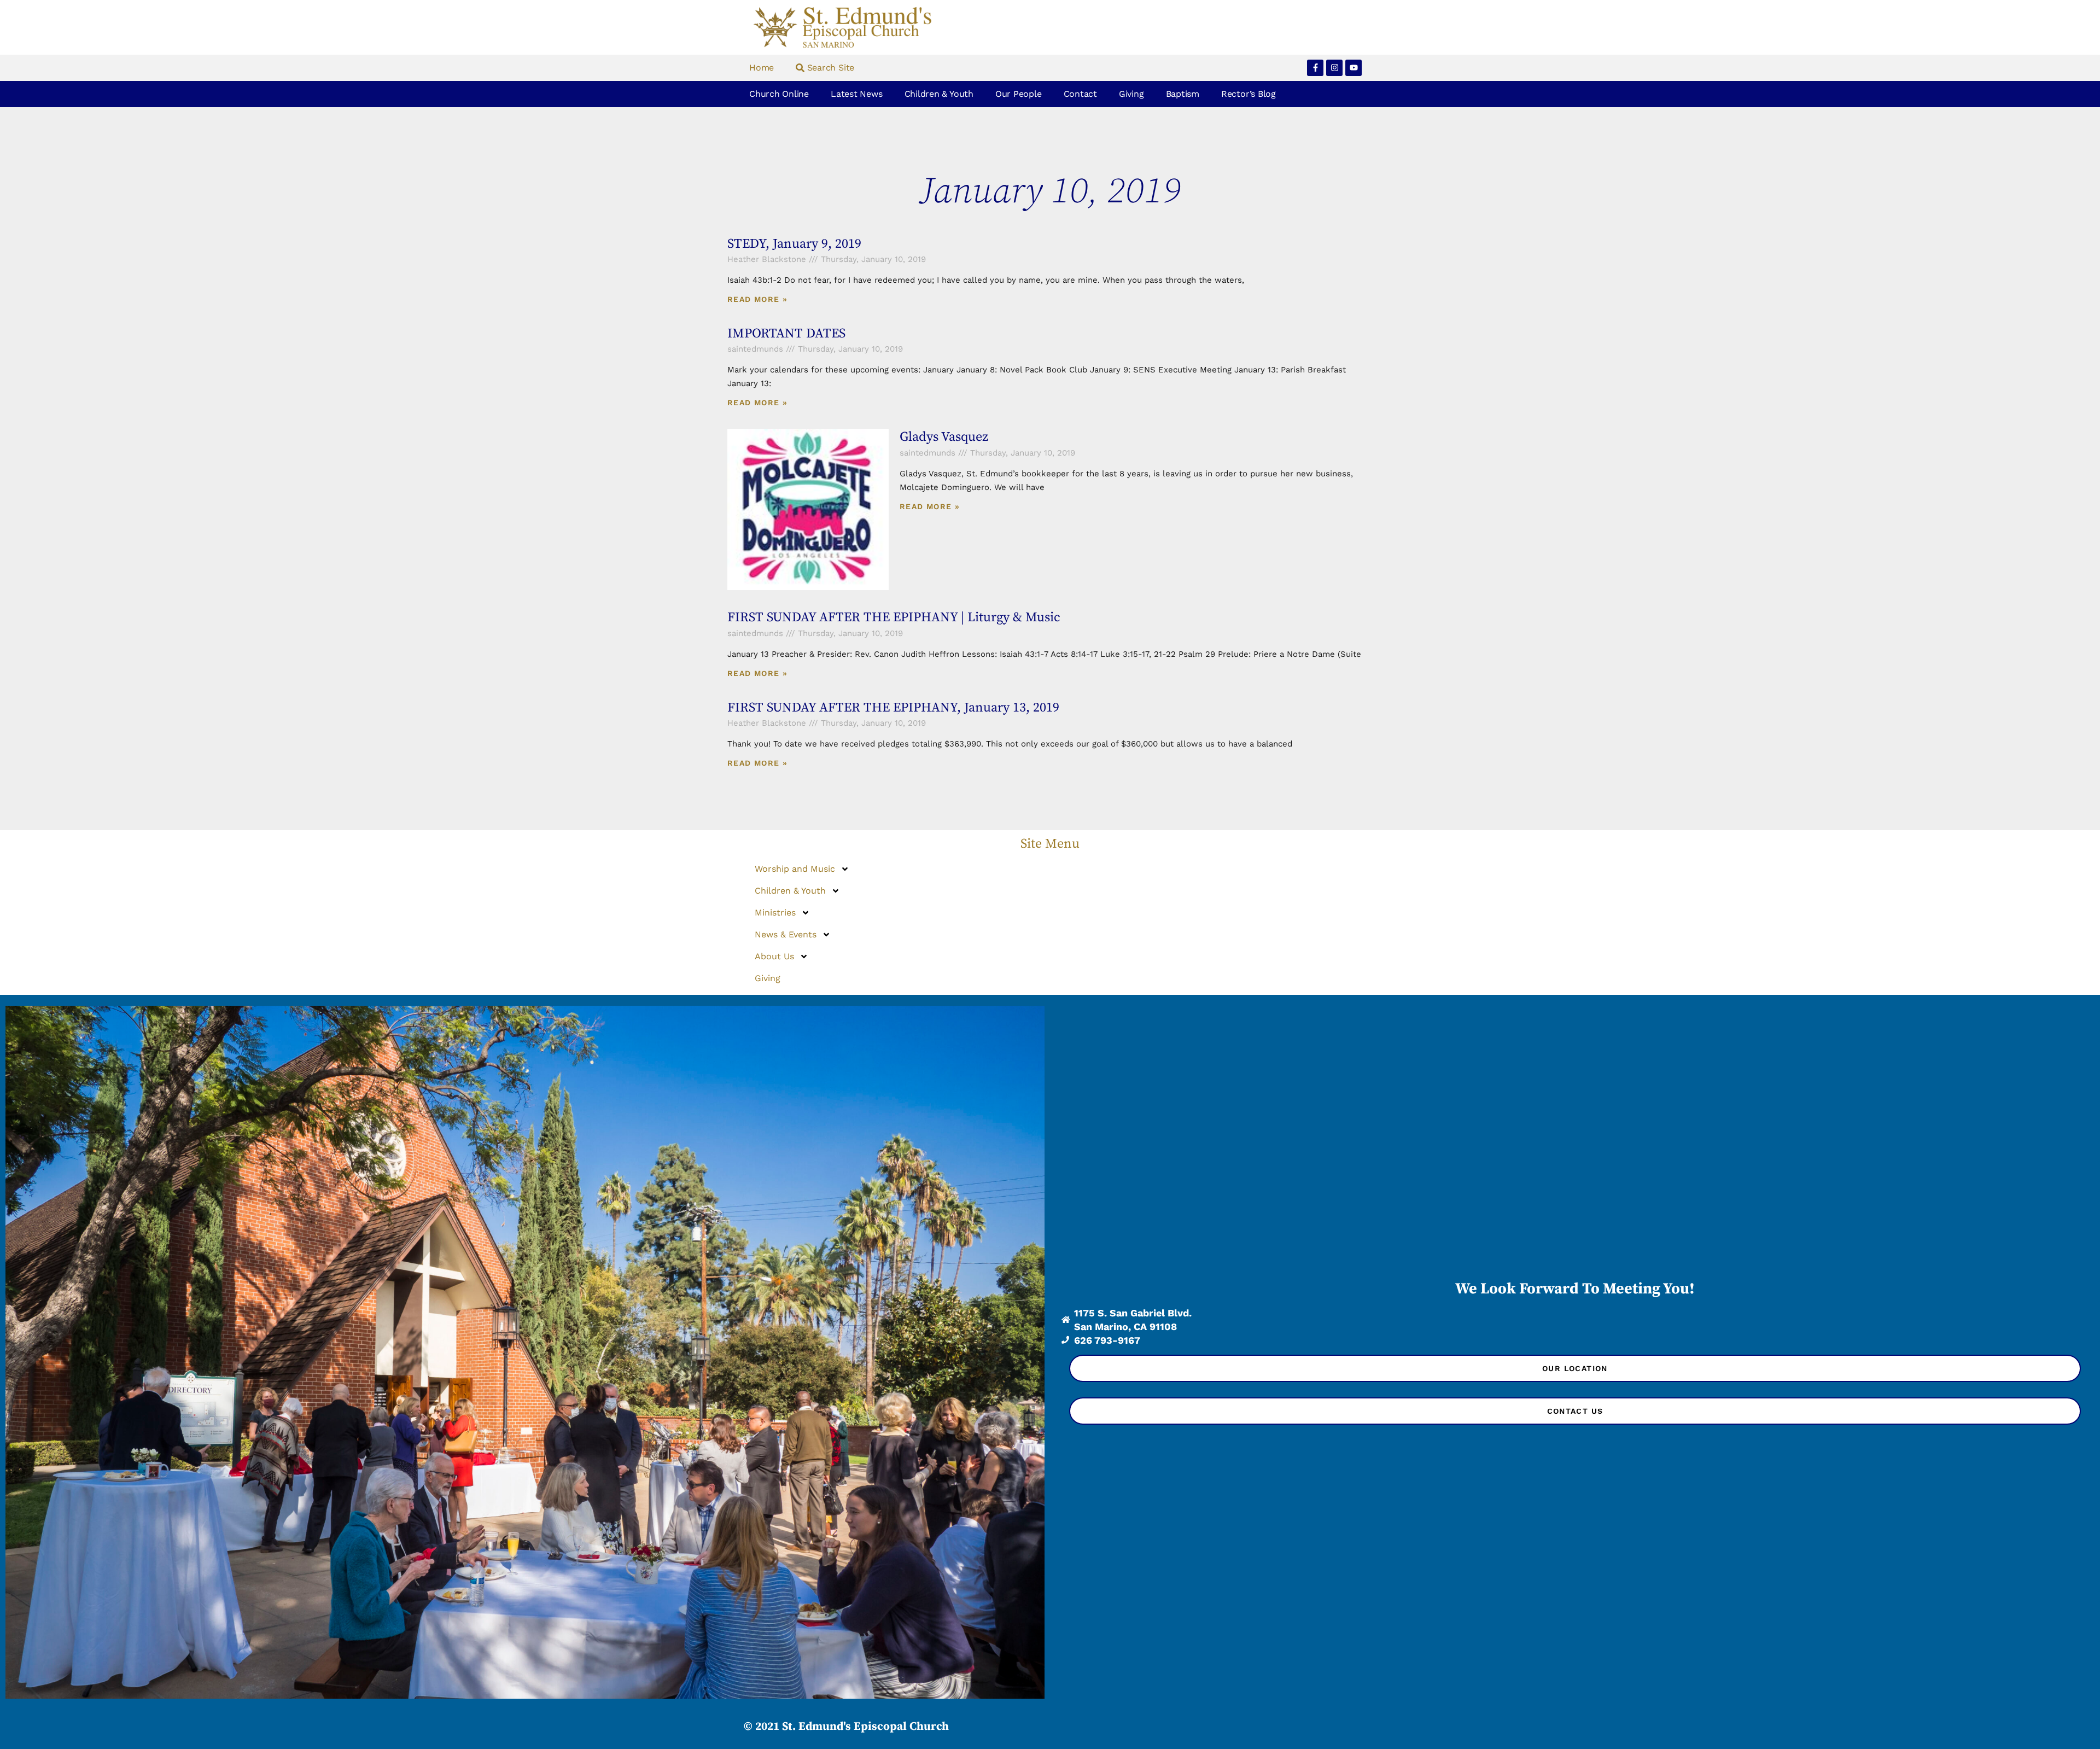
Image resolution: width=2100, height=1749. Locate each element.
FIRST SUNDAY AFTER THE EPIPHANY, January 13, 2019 (893, 708)
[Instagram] (1334, 68)
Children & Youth (939, 94)
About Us (774, 956)
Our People (1019, 94)
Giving (1131, 94)
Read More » (757, 299)
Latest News (856, 94)
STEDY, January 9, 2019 (794, 244)
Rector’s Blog (1249, 94)
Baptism (1183, 94)
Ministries (775, 913)
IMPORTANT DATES (786, 334)
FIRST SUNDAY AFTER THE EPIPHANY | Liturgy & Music (894, 617)
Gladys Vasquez (944, 437)
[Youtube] (1354, 68)
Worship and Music (795, 869)
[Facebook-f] (1315, 68)
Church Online (779, 94)
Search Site (829, 68)
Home (762, 68)
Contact (1080, 94)
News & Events (786, 934)
